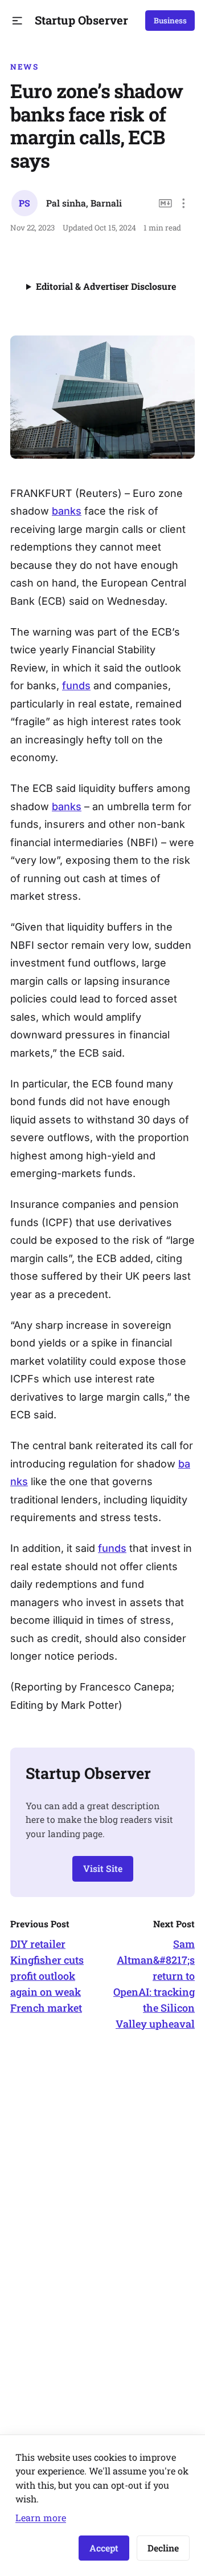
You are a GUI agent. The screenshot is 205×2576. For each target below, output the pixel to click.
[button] (17, 21)
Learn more (41, 2518)
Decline (163, 2548)
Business (170, 21)
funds (76, 686)
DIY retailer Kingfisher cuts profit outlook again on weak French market (47, 1976)
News (24, 67)
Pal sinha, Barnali (84, 203)
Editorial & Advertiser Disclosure (106, 286)
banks (67, 511)
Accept (104, 2548)
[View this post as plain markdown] (165, 203)
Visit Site (103, 1868)
